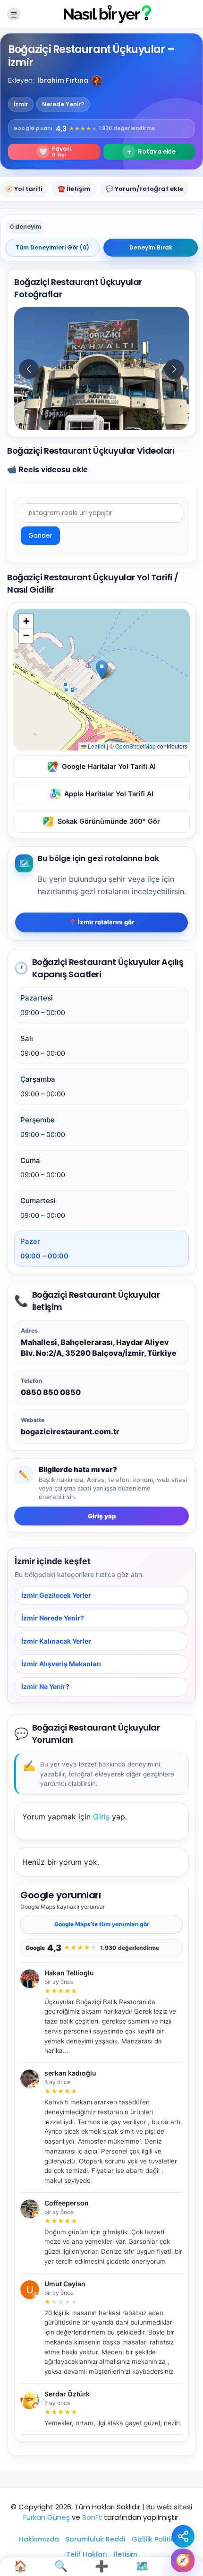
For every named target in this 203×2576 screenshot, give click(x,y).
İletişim (126, 2554)
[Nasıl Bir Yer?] (101, 13)
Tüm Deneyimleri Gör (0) (52, 247)
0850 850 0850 (51, 1392)
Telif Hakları (87, 2554)
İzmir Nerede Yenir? (53, 1618)
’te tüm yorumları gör (102, 1924)
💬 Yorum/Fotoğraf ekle (144, 189)
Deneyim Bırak (151, 247)
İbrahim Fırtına (63, 80)
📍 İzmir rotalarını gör (101, 922)
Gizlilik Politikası (158, 2539)
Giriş (101, 1817)
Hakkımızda (39, 2539)
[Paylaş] (183, 2536)
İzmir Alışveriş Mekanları (61, 1664)
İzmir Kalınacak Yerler (56, 1641)
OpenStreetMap (135, 746)
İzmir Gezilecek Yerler (56, 1595)
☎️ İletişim (74, 189)
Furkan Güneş (47, 2517)
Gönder (40, 536)
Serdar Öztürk (67, 2394)
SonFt (92, 2517)
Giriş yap (102, 1516)
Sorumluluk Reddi (95, 2539)
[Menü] (14, 14)
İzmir (21, 104)
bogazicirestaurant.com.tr (70, 1431)
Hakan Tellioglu (69, 1973)
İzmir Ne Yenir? (45, 1687)
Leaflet (96, 746)
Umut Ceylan (65, 2284)
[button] (97, 80)
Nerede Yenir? (63, 104)
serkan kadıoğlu (70, 2073)
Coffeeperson (67, 2203)
